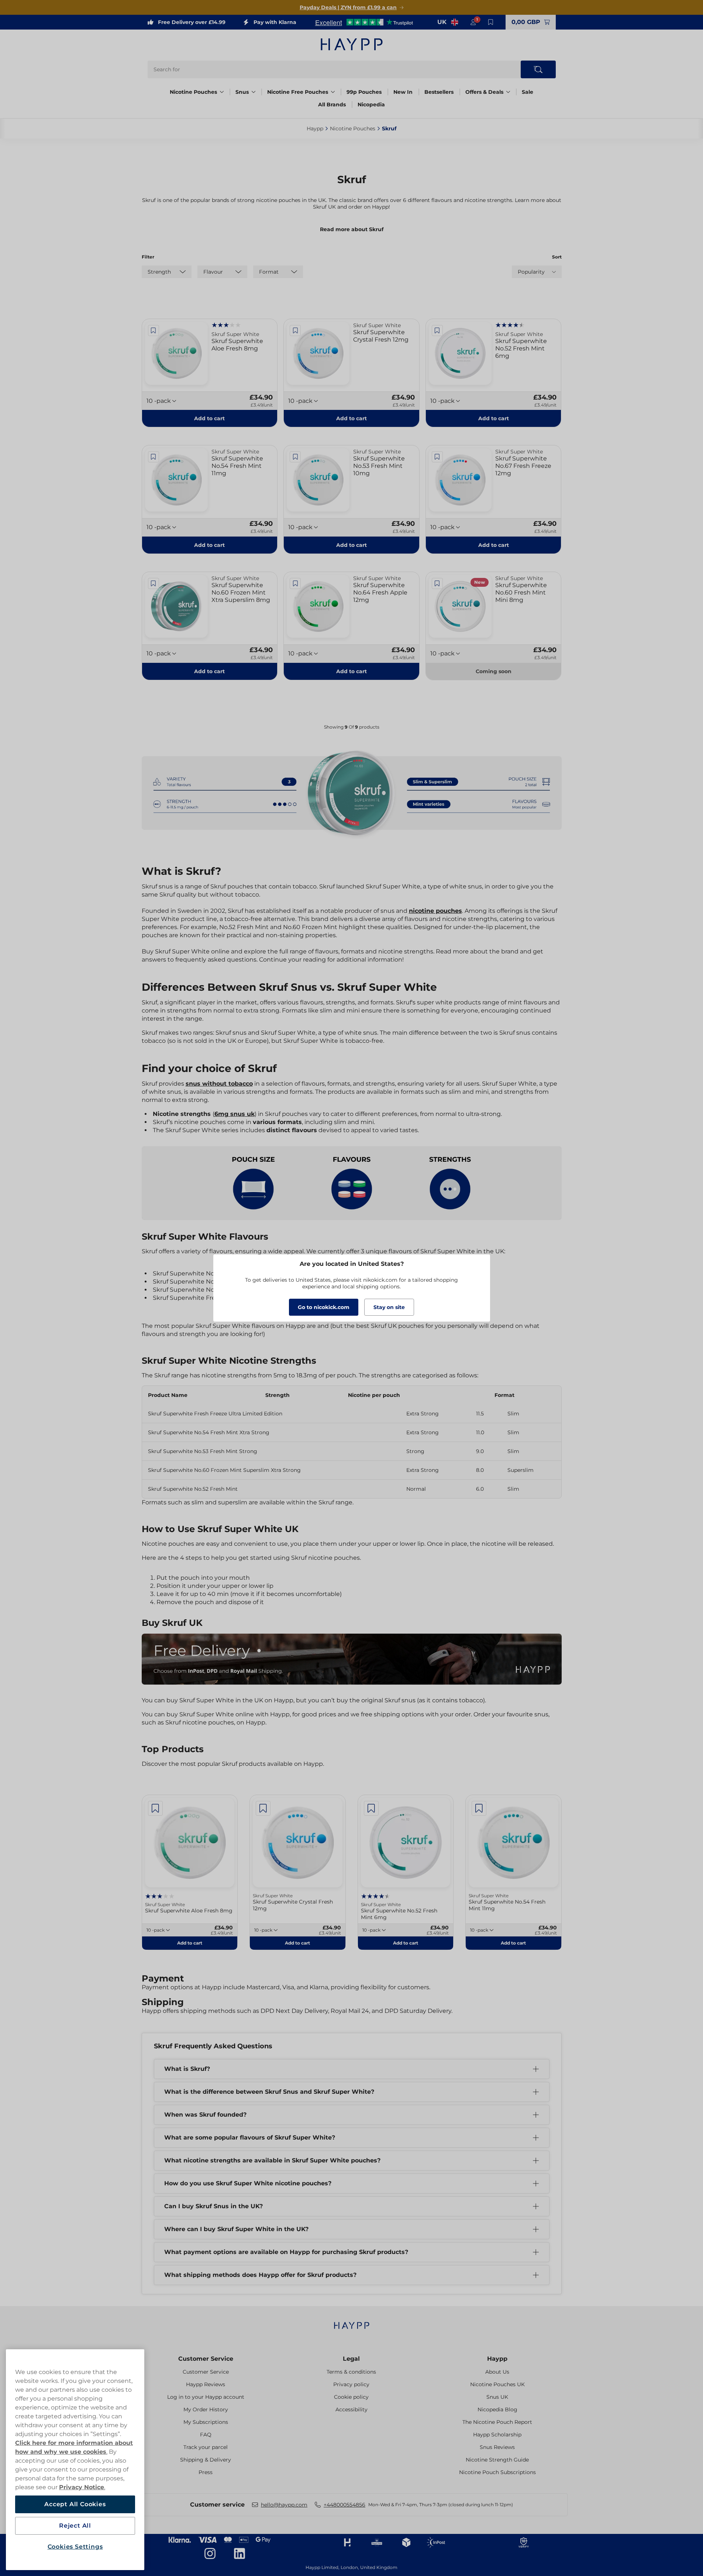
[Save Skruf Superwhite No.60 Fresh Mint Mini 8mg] (437, 583)
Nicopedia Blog (497, 2409)
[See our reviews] (364, 22)
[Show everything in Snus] (254, 92)
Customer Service (206, 2359)
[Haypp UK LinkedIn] (239, 2553)
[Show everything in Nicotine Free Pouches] (333, 92)
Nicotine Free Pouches (298, 92)
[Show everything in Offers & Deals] (508, 92)
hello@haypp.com (284, 2505)
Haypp (497, 2359)
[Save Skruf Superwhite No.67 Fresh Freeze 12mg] (437, 457)
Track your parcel (206, 2447)
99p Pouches (364, 92)
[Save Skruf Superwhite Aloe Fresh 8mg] (154, 330)
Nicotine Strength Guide (497, 2460)
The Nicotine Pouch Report (497, 2422)
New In (403, 92)
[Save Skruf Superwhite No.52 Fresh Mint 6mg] (437, 330)
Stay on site (389, 1307)
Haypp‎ (315, 129)
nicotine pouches (435, 911)
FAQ (206, 2435)
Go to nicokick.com (324, 1307)
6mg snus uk (235, 1114)
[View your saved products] (491, 22)
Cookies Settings (75, 2547)
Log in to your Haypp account (206, 2397)
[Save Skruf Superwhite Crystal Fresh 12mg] (295, 330)
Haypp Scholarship (497, 2435)
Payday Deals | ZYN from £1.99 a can (348, 7)
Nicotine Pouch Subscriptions (497, 2472)
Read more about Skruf (352, 229)
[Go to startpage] (352, 44)
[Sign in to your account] (473, 22)
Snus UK (497, 2397)
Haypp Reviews (206, 2384)
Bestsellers (439, 92)
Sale (528, 92)
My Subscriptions (206, 2422)
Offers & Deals (484, 92)
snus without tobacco (219, 1084)
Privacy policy (351, 2384)
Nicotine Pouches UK (497, 2384)
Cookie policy (351, 2397)
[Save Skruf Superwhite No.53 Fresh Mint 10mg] (295, 457)
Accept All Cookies (75, 2504)
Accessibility (351, 2409)
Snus (242, 92)
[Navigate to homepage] (352, 2322)
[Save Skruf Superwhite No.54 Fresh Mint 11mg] (154, 457)
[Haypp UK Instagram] (210, 2553)
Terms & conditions (351, 2372)
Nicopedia (371, 105)
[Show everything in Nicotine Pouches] (222, 92)
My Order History (206, 2409)
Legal (351, 2359)
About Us (497, 2372)
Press (206, 2472)
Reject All (75, 2526)
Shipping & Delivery (206, 2460)
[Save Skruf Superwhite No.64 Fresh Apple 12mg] (295, 583)
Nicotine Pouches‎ (353, 129)
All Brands (332, 105)
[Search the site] (538, 69)
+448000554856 (344, 2505)
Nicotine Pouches (193, 92)
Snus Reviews (497, 2447)
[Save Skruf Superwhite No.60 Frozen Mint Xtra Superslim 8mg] (154, 583)
